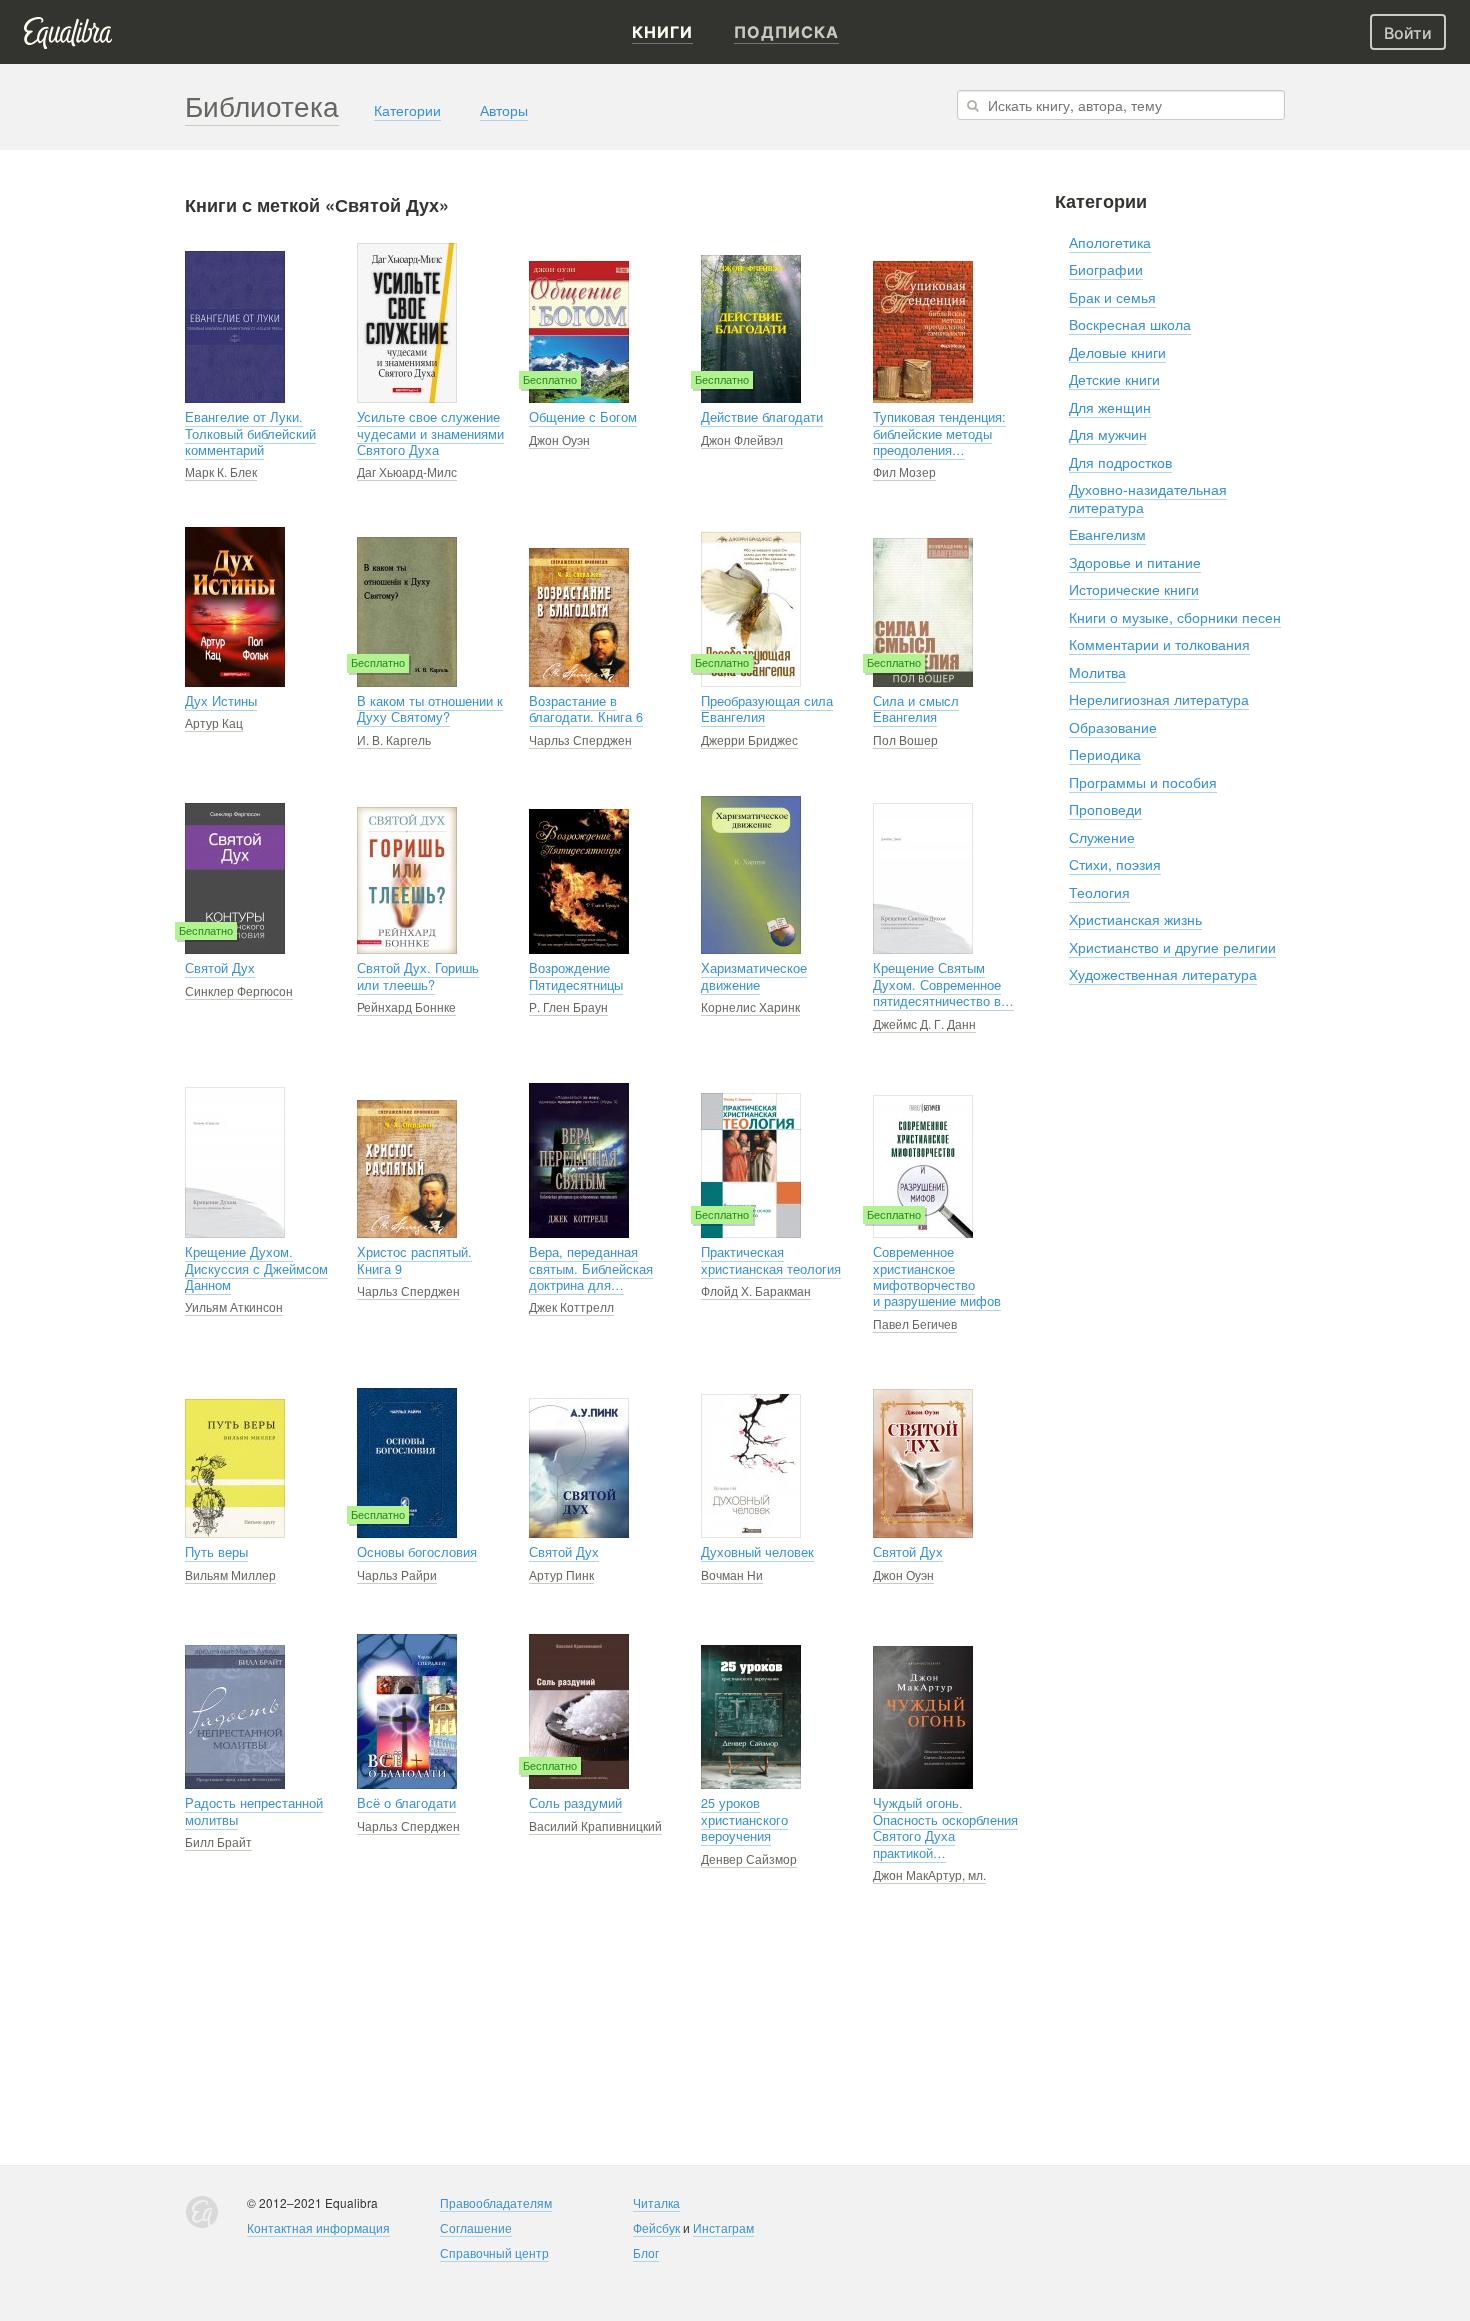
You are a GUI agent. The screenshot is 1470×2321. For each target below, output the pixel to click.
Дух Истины (221, 701)
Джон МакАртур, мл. (929, 1874)
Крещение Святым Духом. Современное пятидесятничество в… (943, 984)
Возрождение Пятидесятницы (576, 976)
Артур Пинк (561, 1574)
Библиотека (262, 105)
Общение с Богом (583, 417)
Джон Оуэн (559, 439)
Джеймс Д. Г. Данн (924, 1023)
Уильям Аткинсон (234, 1306)
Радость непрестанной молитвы (254, 1811)
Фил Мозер (904, 471)
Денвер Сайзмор (749, 1858)
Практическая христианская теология (771, 1260)
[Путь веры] (235, 1468)
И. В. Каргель (394, 739)
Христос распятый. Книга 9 (414, 1260)
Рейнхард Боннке (406, 1006)
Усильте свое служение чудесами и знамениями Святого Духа (430, 433)
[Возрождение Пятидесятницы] (579, 881)
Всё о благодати (406, 1803)
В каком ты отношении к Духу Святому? (430, 709)
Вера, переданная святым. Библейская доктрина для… (591, 1268)
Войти (1408, 33)
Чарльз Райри (397, 1574)
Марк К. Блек (221, 471)
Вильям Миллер (230, 1574)
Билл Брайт (218, 1841)
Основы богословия (417, 1552)
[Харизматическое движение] (751, 875)
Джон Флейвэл (742, 439)
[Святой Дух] (923, 1463)
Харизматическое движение (754, 976)
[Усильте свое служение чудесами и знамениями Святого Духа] (407, 323)
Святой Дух (220, 968)
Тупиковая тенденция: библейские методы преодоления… (939, 433)
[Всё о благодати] (407, 1711)
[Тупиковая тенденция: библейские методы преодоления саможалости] (923, 332)
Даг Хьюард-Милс (407, 471)
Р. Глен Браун (568, 1006)
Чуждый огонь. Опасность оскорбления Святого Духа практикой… (945, 1827)
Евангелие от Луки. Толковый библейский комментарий (250, 433)
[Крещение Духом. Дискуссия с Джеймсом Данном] (235, 1162)
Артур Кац (214, 722)
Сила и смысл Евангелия (916, 709)
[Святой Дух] (579, 1468)
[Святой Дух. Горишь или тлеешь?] (407, 880)
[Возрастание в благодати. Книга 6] (579, 617)
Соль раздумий (575, 1803)
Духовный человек (757, 1552)
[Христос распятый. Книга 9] (407, 1169)
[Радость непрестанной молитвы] (235, 1717)
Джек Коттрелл (571, 1306)
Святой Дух (564, 1552)
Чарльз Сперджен (580, 739)
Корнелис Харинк (750, 1006)
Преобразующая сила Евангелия (767, 709)
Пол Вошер (905, 739)
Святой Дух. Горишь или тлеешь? (418, 976)
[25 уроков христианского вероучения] (751, 1717)
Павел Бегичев (915, 1323)
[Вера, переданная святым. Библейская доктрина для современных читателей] (579, 1160)
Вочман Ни (732, 1574)
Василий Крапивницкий (595, 1825)
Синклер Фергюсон (239, 990)
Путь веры (216, 1552)
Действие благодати (762, 417)
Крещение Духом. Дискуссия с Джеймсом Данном (256, 1268)
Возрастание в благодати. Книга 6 (586, 709)
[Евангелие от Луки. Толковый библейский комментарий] (235, 327)
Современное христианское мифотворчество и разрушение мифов (937, 1276)
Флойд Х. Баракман (756, 1290)
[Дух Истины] (235, 607)
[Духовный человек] (751, 1466)
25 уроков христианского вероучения (744, 1819)
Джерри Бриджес (749, 739)
